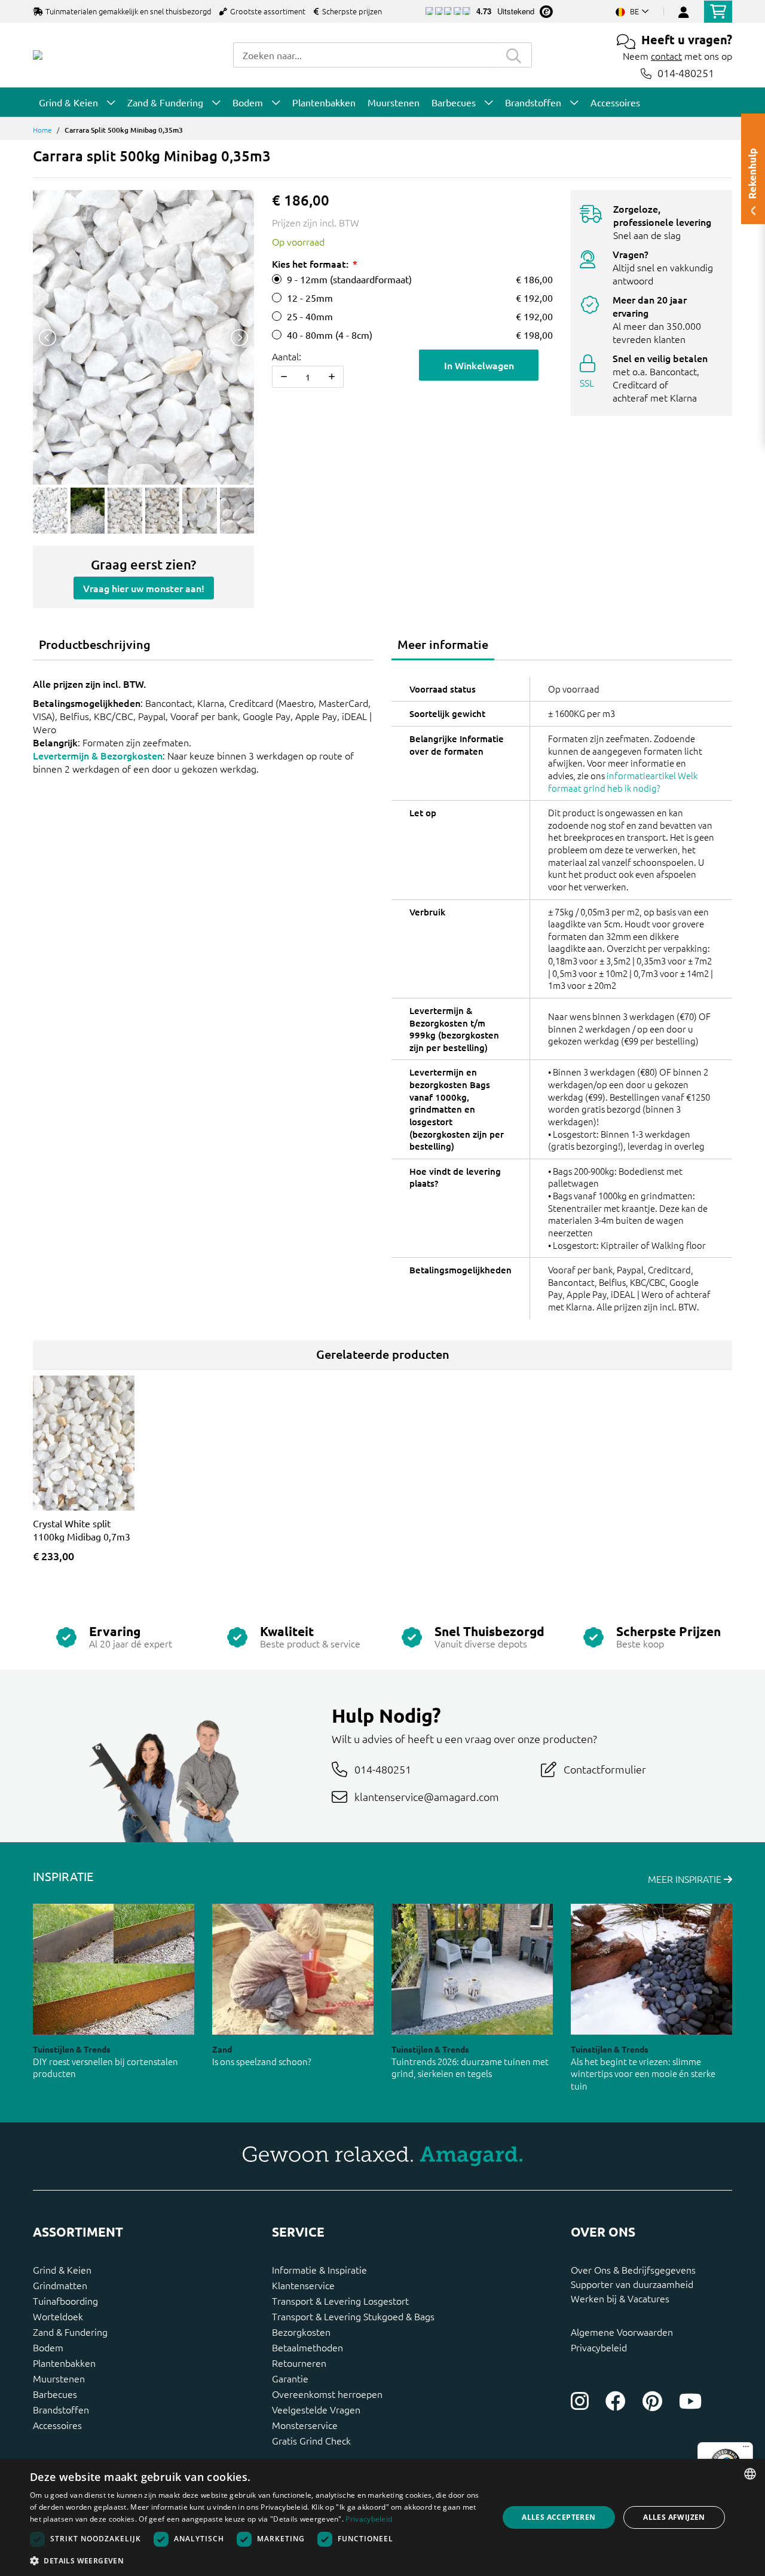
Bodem (48, 2347)
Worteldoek (58, 2316)
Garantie (290, 2378)
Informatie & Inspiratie (319, 2269)
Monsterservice (305, 2425)
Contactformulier (605, 1769)
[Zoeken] (514, 55)
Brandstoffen (61, 2409)
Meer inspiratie (686, 1879)
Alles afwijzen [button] (674, 2517)
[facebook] (616, 2401)
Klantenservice (303, 2285)
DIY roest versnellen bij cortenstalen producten (105, 2067)
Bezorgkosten (301, 2332)
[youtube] (690, 2401)
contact (666, 56)
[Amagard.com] (38, 55)
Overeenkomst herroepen (327, 2394)
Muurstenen (59, 2378)
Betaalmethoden (307, 2347)
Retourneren (299, 2363)
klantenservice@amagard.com (427, 1797)
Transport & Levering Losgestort (340, 2301)
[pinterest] (652, 2401)
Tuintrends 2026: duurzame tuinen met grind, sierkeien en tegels (470, 2067)
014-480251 (686, 73)
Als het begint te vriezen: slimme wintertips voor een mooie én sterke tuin (643, 2073)
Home (42, 130)
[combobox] (365, 55)
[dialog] (382, 2517)
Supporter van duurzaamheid (632, 2284)
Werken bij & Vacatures (620, 2298)
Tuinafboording (65, 2301)
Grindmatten (60, 2285)
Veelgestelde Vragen (316, 2409)
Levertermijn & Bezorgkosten (98, 755)
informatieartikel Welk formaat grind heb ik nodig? (623, 782)
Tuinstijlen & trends (72, 2049)
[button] (257, 2560)
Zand (222, 2049)
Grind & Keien (62, 2269)
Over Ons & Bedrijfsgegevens (633, 2269)
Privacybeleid (599, 2347)
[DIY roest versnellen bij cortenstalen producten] (114, 1969)
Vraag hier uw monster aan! (144, 588)
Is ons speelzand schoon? (262, 2061)
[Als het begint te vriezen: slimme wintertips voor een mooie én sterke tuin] (651, 1969)
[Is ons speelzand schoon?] (293, 1969)
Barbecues (55, 2394)
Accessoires (57, 2425)
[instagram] (580, 2401)
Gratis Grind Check (311, 2440)
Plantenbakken (64, 2363)
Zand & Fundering (70, 2332)
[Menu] (746, 2449)
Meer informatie (443, 644)
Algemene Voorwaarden (622, 2332)
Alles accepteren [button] (559, 2517)
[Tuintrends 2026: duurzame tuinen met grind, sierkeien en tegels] (472, 1969)
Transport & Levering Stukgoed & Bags (353, 2316)
